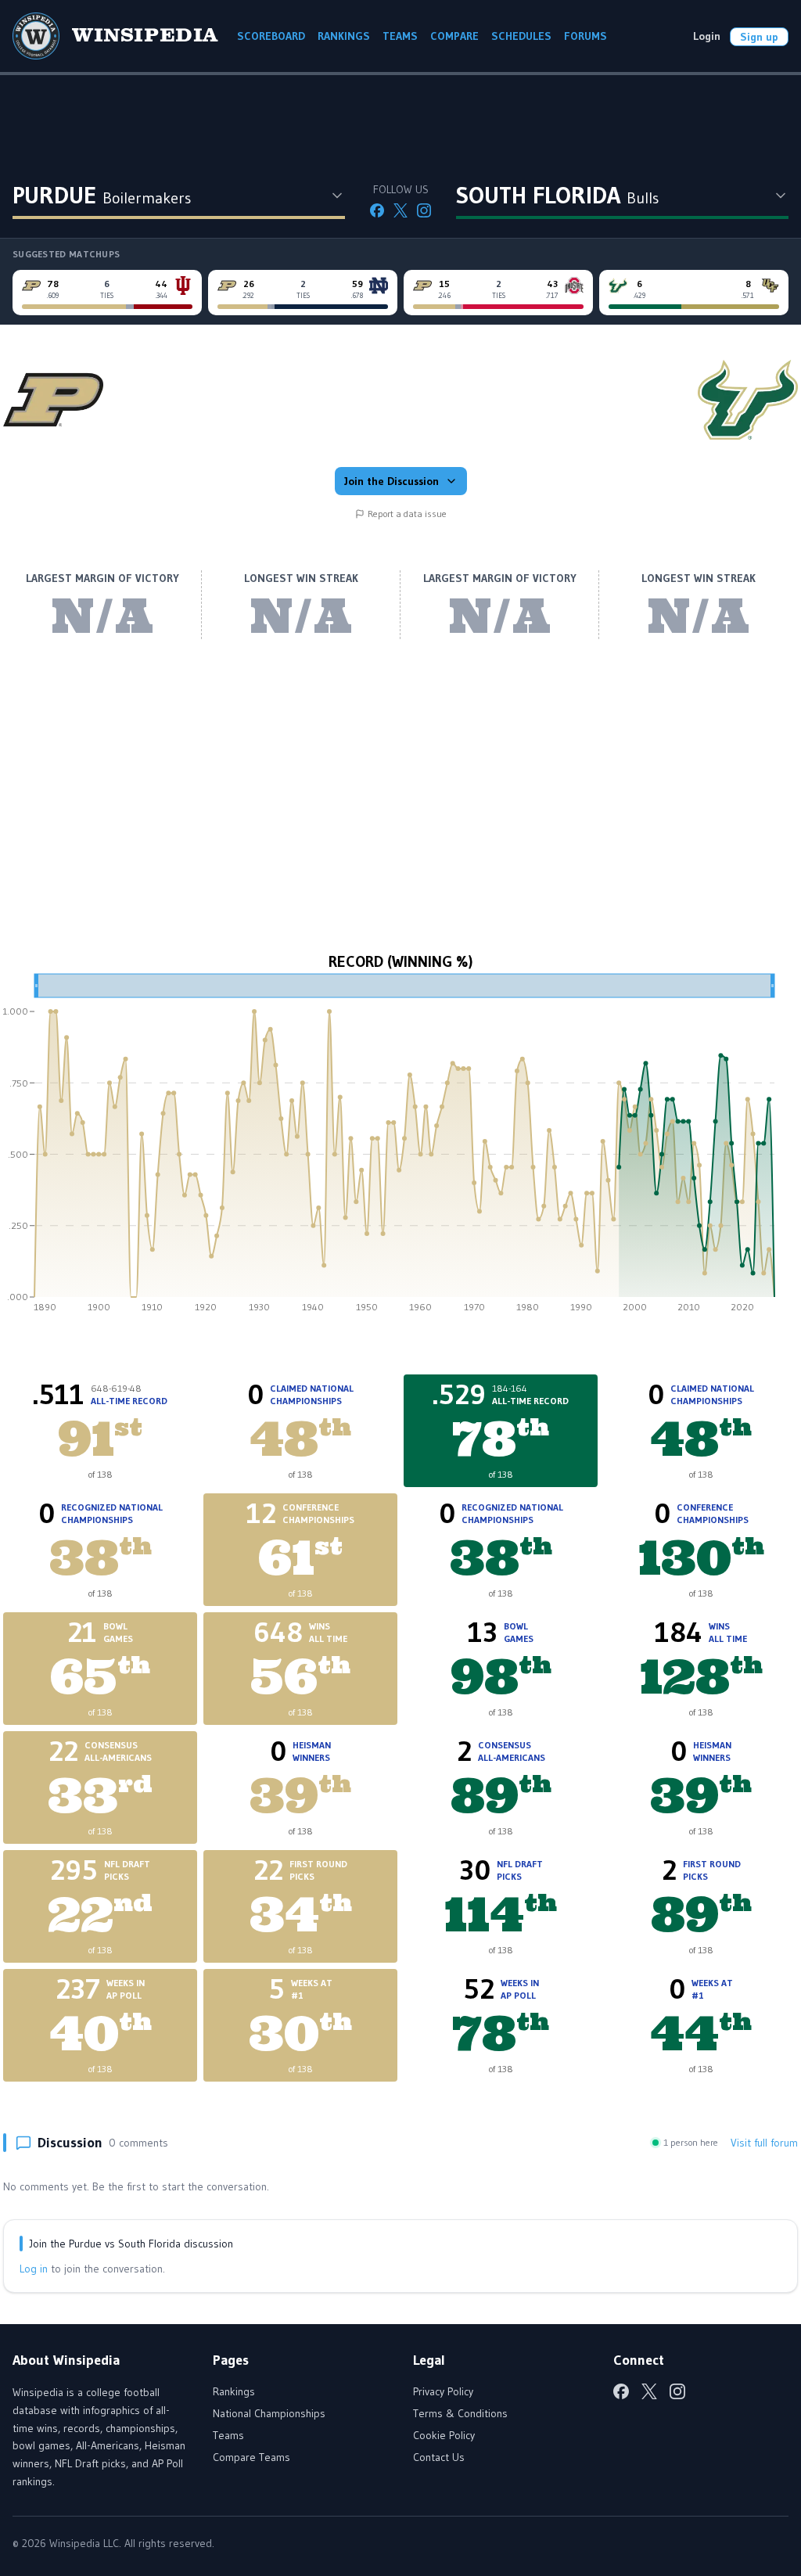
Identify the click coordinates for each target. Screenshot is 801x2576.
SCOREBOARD (271, 36)
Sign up (759, 37)
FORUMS (585, 36)
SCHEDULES (521, 36)
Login (707, 36)
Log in (34, 2269)
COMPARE (454, 36)
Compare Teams (251, 2457)
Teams (228, 2435)
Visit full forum (764, 2143)
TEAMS (400, 36)
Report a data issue (407, 514)
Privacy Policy (443, 2391)
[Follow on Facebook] (377, 210)
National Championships (269, 2413)
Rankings (234, 2391)
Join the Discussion (392, 481)
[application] (400, 1148)
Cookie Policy (444, 2435)
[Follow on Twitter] (400, 210)
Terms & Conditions (460, 2413)
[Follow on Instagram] (424, 210)
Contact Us (439, 2457)
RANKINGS (344, 36)
